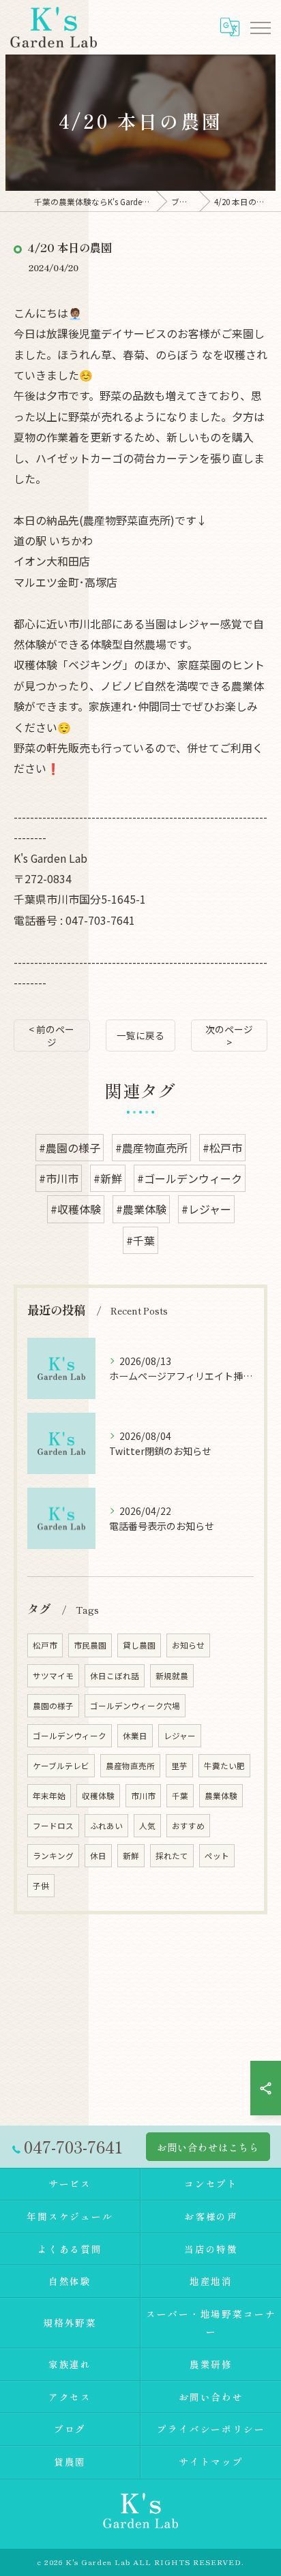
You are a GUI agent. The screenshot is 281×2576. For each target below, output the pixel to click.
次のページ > (229, 1036)
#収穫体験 (76, 1209)
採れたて (172, 1856)
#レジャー (206, 1209)
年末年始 (49, 1796)
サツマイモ (53, 1676)
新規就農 (172, 1676)
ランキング (53, 1856)
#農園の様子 (70, 1148)
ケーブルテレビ (61, 1766)
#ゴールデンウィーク (190, 1178)
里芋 (179, 1766)
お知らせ (188, 1645)
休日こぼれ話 (115, 1676)
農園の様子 (53, 1706)
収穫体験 (98, 1796)
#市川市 (59, 1178)
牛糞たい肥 (224, 1766)
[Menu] (260, 27)
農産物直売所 (130, 1766)
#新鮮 (108, 1178)
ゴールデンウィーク (70, 1736)
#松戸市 (222, 1148)
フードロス (53, 1826)
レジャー (180, 1736)
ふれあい (106, 1826)
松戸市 (45, 1645)
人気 (147, 1826)
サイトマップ (211, 2462)
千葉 (180, 1796)
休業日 (135, 1736)
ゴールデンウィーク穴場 (135, 1706)
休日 (98, 1856)
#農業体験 (141, 1209)
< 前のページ (51, 1036)
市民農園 (90, 1645)
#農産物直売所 (151, 1148)
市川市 (143, 1796)
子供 (41, 1886)
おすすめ (188, 1826)
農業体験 (221, 1796)
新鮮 (131, 1856)
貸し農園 (139, 1645)
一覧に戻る (140, 1035)
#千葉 (140, 1240)
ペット (217, 1856)
